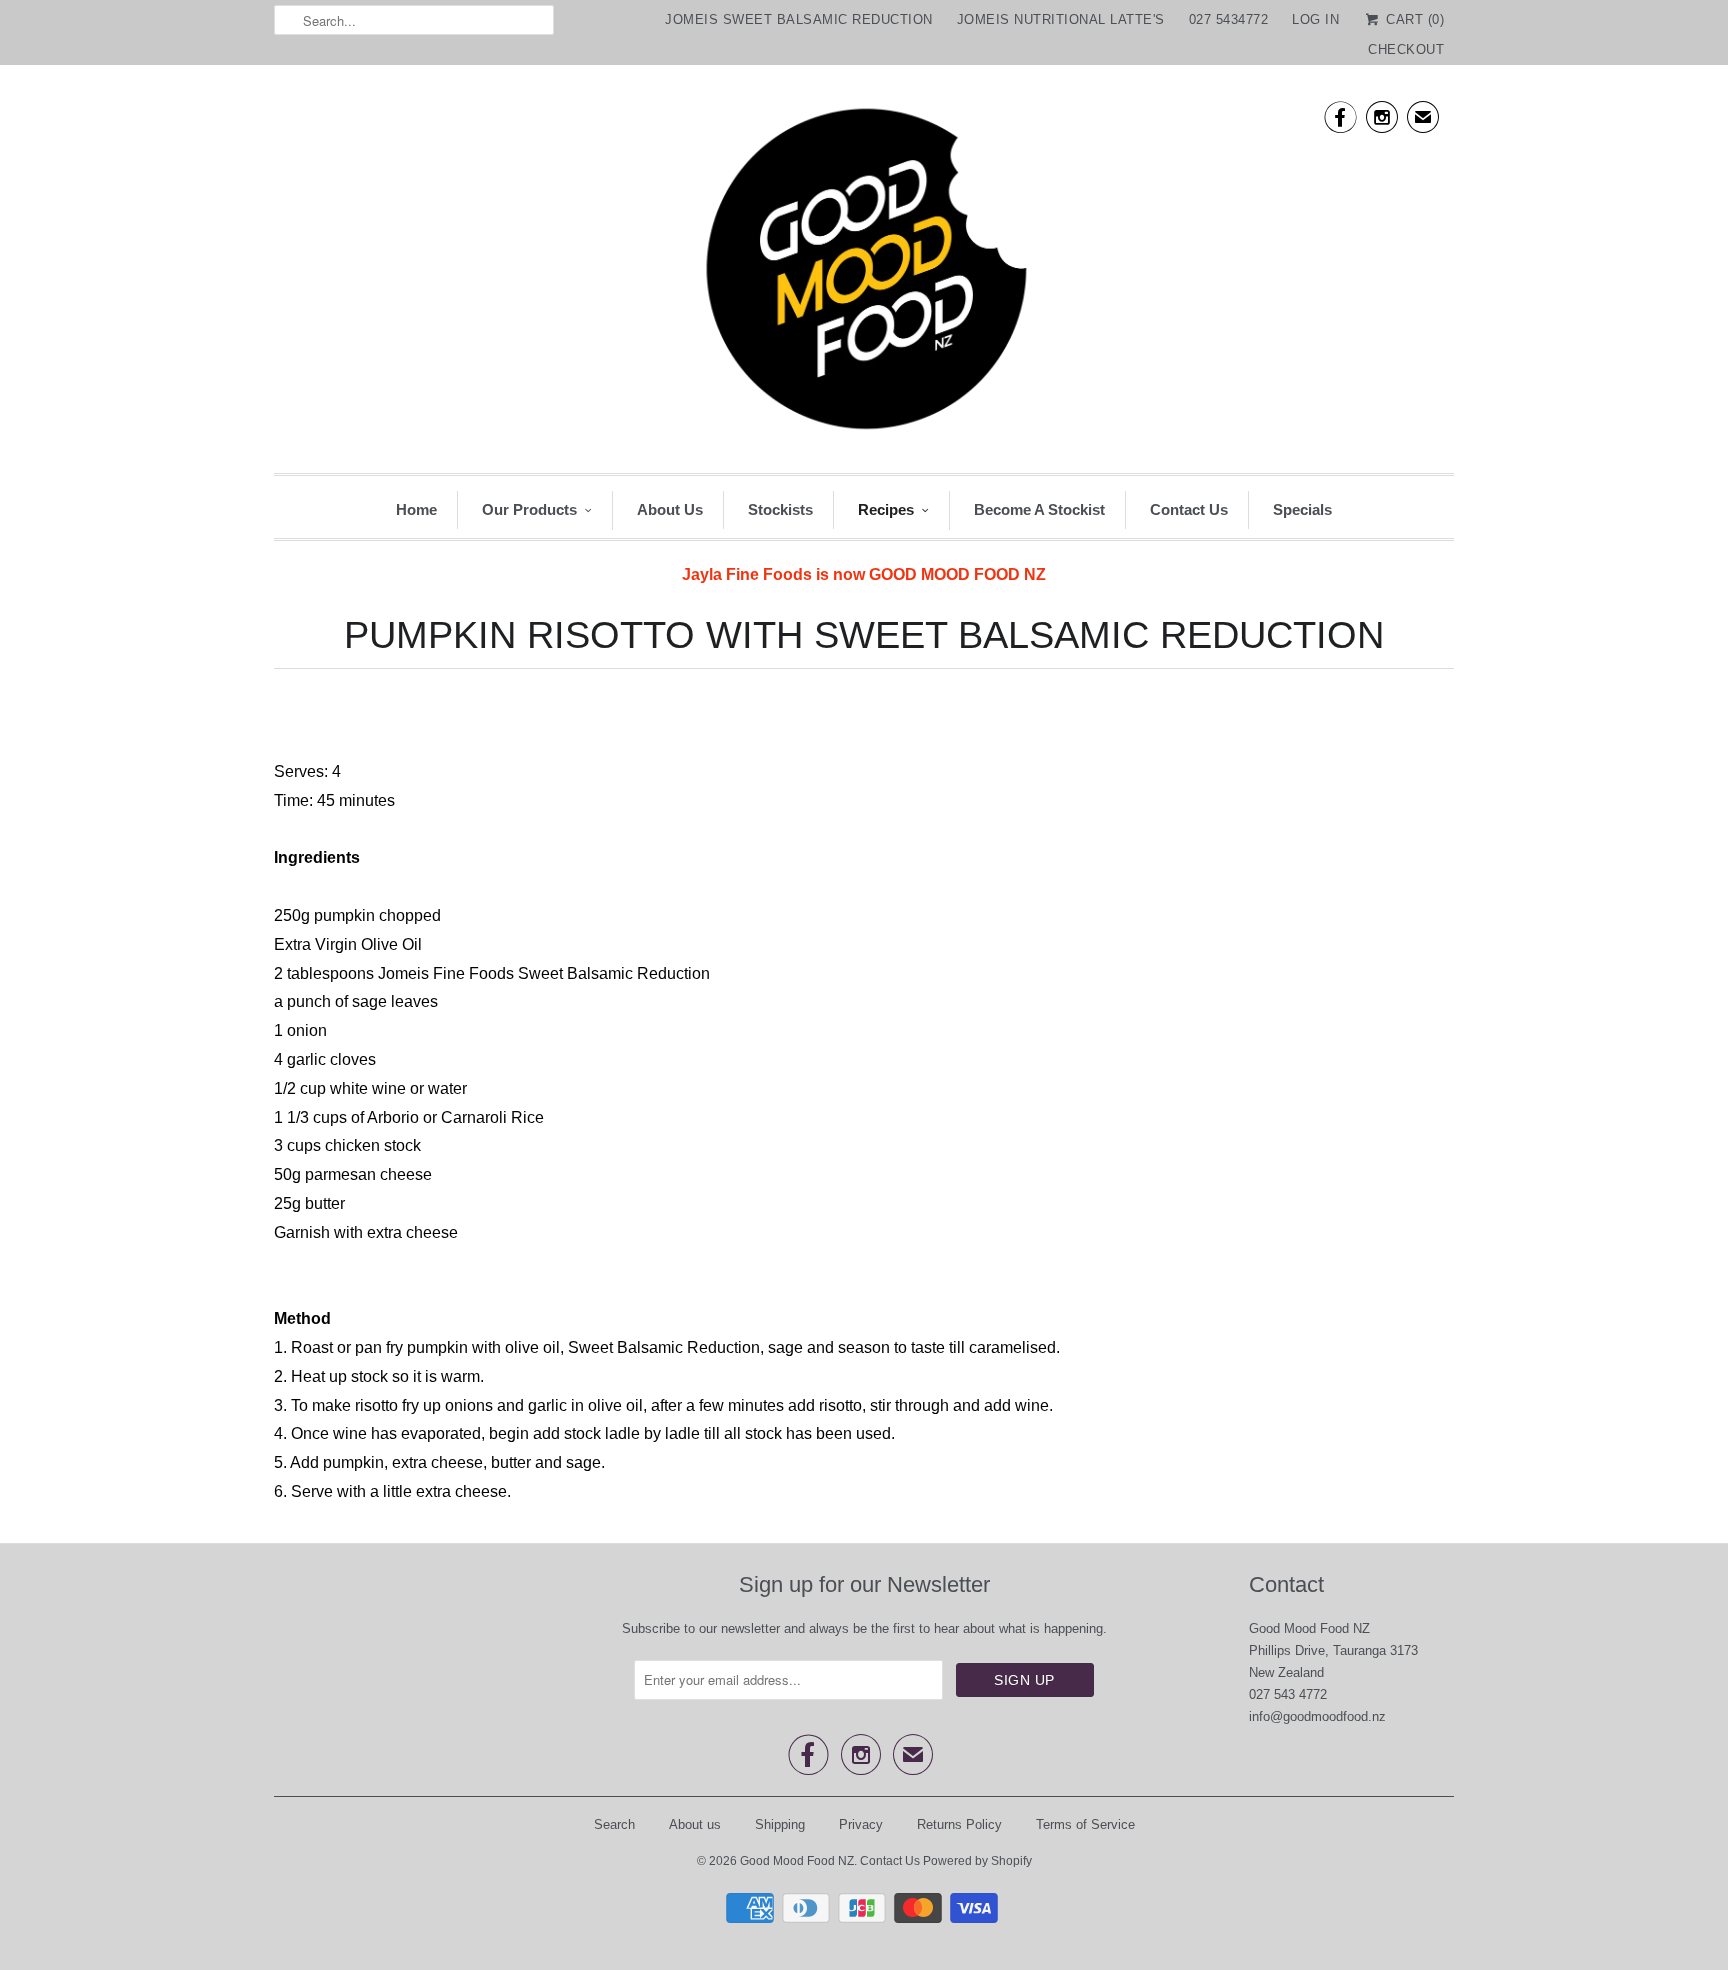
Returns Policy (959, 1824)
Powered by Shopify (977, 1861)
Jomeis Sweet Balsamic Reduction (799, 19)
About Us (670, 509)
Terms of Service (1085, 1824)
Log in (1315, 19)
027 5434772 (1229, 19)
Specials (1302, 509)
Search (614, 1824)
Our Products (529, 509)
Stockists (780, 509)
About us (695, 1824)
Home (416, 509)
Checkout (1406, 49)
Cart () (1413, 19)
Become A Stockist (1039, 509)
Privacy (861, 1824)
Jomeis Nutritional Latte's (1061, 19)
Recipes (886, 509)
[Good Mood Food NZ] (864, 274)
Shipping (780, 1824)
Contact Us (1189, 509)
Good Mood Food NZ (797, 1861)
